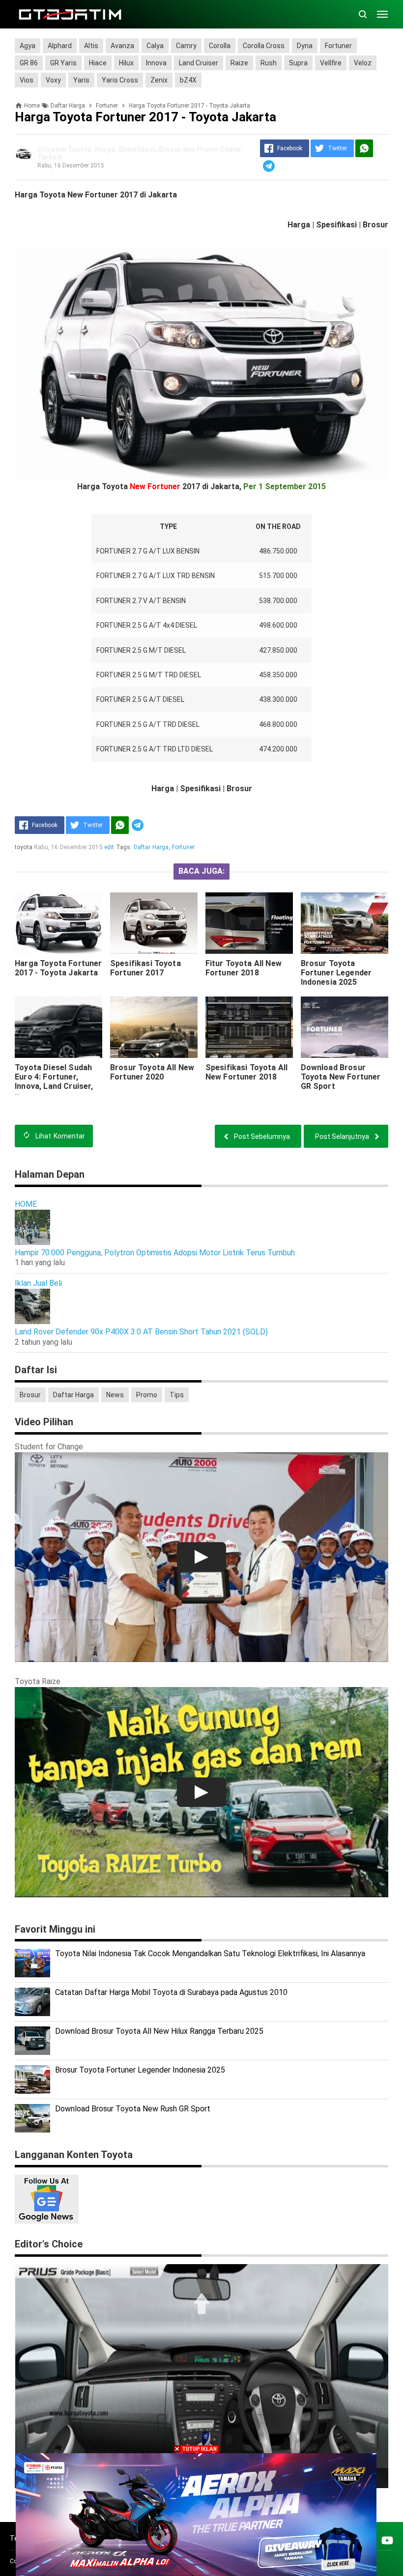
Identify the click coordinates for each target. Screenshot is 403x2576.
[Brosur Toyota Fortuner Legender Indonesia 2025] (345, 923)
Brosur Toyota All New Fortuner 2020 (152, 1072)
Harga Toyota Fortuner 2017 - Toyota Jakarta (58, 968)
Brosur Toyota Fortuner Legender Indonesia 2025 (336, 973)
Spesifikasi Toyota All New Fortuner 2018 (247, 1072)
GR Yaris (63, 63)
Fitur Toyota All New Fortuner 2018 (244, 968)
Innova (156, 63)
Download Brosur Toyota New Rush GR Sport (133, 2109)
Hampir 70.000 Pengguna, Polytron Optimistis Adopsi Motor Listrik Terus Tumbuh (155, 1253)
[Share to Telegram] (269, 166)
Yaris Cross (120, 80)
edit (109, 847)
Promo (147, 1395)
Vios (27, 80)
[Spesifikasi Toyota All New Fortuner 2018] (249, 1027)
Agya (28, 46)
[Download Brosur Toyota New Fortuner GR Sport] (345, 1027)
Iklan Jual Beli (38, 1283)
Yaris (81, 80)
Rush (269, 63)
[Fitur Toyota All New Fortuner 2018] (249, 923)
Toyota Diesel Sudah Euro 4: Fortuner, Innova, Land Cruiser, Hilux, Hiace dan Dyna (54, 1081)
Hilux (126, 63)
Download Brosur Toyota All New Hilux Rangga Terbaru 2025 (159, 2031)
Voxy (53, 80)
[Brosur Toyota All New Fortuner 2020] (154, 1027)
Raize (239, 63)
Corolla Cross (264, 46)
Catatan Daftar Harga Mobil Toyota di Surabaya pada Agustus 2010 (171, 1992)
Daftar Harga (151, 847)
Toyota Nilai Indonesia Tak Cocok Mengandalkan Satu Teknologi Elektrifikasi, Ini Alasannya (210, 1953)
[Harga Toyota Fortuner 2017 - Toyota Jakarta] (58, 923)
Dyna (305, 46)
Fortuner (338, 46)
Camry (186, 46)
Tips (177, 1395)
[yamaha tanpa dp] (196, 2514)
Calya (155, 46)
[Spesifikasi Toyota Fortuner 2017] (154, 923)
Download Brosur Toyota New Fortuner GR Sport (341, 1077)
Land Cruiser (199, 63)
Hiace (98, 63)
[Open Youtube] (387, 2540)
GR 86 (29, 63)
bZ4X (188, 80)
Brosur (30, 1395)
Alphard (60, 46)
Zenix (159, 80)
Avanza (122, 46)
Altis (91, 46)
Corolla (220, 46)
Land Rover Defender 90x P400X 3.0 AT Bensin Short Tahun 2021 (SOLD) (141, 1332)
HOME (26, 1204)
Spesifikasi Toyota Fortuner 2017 (145, 968)
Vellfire (331, 63)
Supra (298, 63)
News (115, 1395)
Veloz (363, 63)
